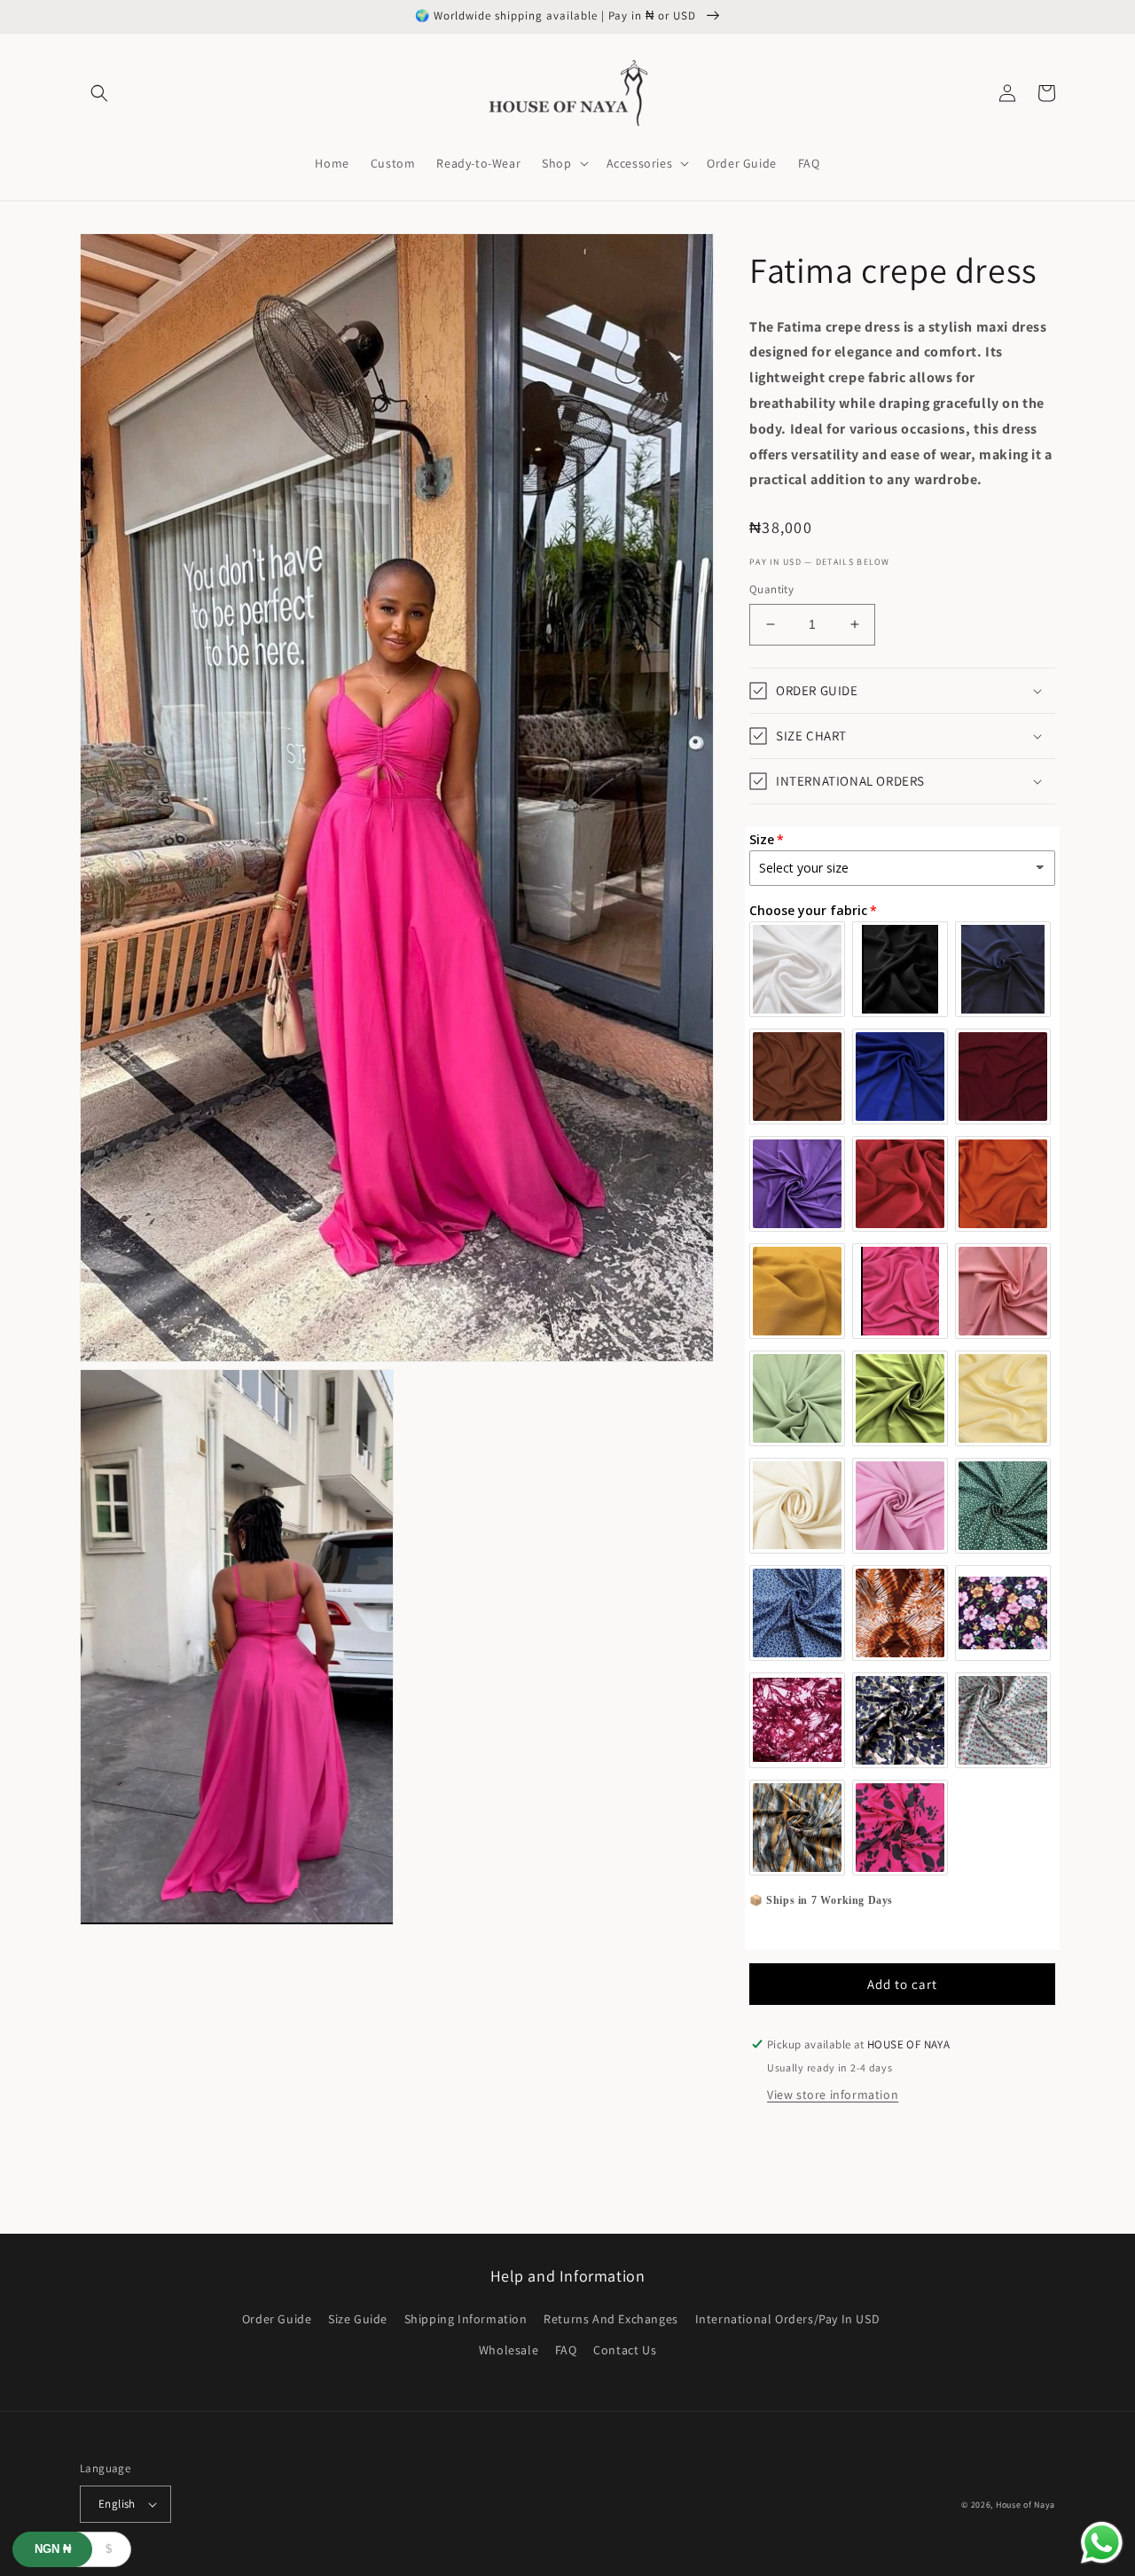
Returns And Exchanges (611, 2319)
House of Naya (1025, 2505)
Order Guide (277, 2319)
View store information (833, 2094)
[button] (99, 93)
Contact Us (625, 2350)
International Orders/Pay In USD (788, 2319)
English (117, 2504)
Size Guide (358, 2319)
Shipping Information (466, 2319)
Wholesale (509, 2350)
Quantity (771, 589)
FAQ (566, 2350)
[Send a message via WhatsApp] (1102, 2543)
